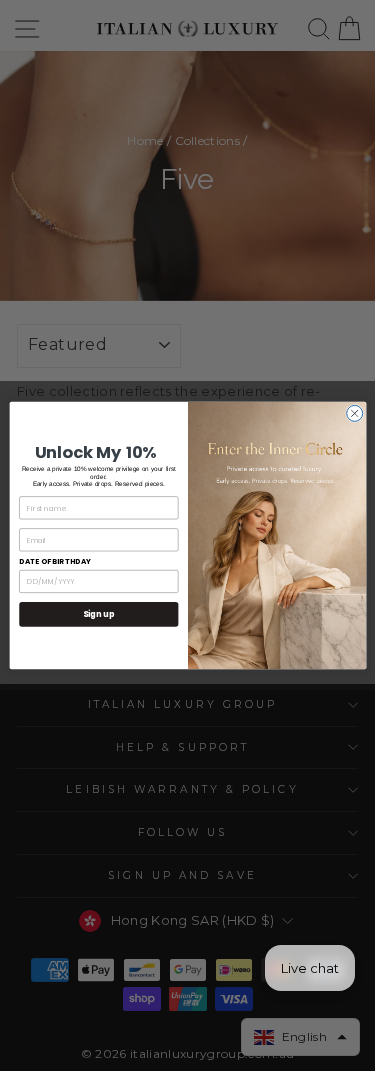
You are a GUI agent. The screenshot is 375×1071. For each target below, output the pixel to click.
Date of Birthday (55, 561)
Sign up (98, 613)
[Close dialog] (354, 413)
